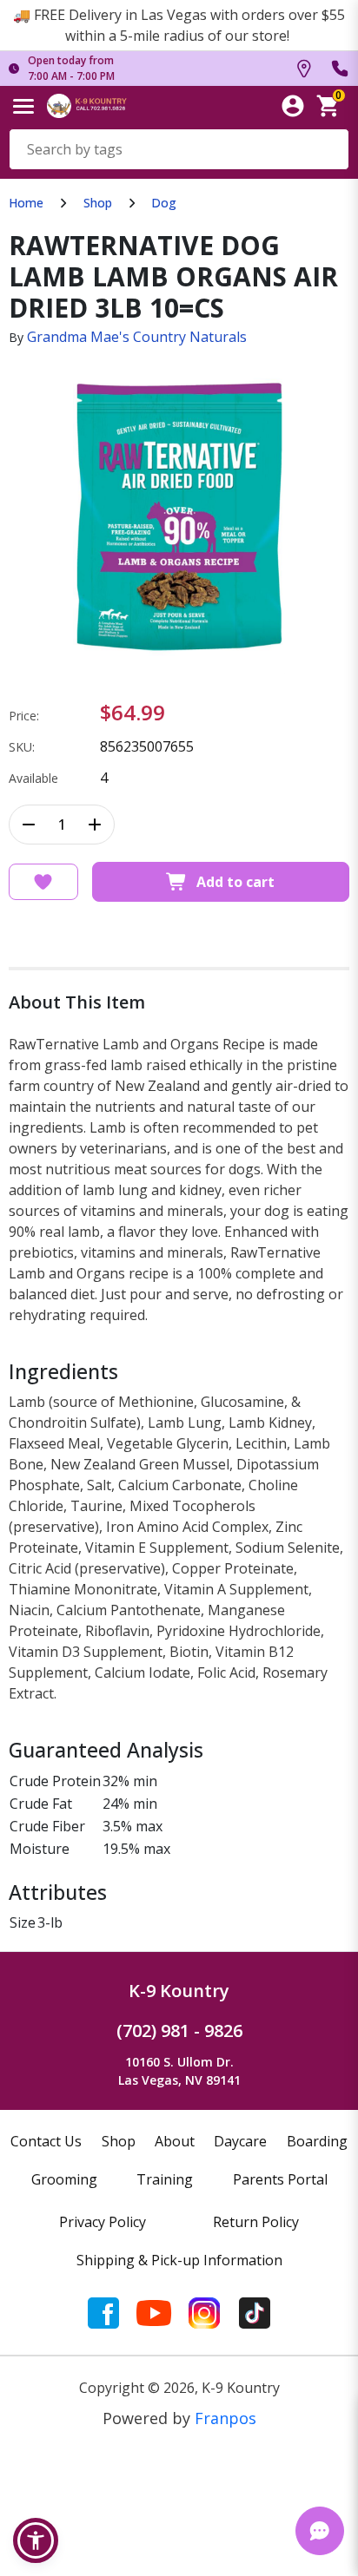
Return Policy (256, 2222)
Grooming (64, 2179)
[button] (36, 2540)
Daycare (240, 2141)
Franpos (225, 2418)
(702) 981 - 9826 (179, 2031)
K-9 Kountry (179, 1991)
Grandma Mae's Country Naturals (137, 337)
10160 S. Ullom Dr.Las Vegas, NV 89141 (179, 2071)
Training (165, 2179)
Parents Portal (280, 2179)
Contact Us (46, 2141)
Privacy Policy (103, 2222)
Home (26, 203)
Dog (164, 203)
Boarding (317, 2141)
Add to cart (235, 882)
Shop (98, 203)
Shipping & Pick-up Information (179, 2260)
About (175, 2141)
